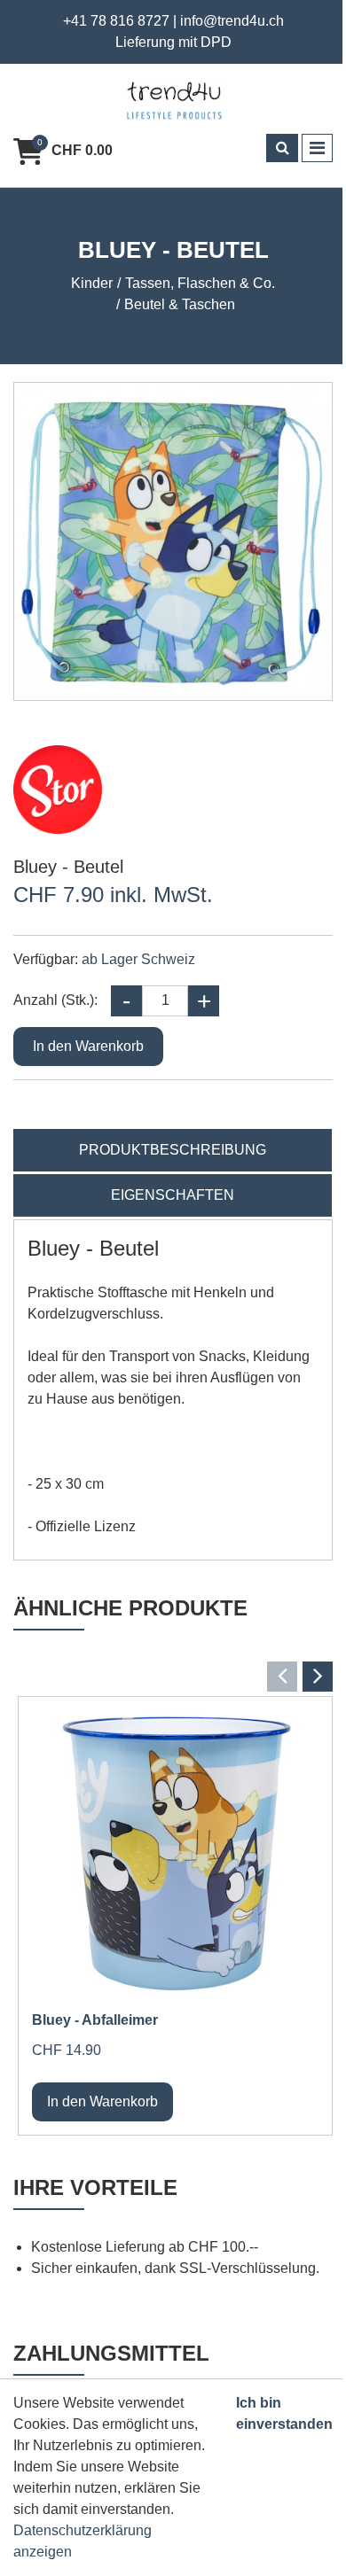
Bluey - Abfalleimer (95, 2020)
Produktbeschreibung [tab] (173, 1150)
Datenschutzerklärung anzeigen (83, 2541)
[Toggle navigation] (317, 148)
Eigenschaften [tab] (173, 1195)
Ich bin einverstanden (284, 2413)
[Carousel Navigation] (173, 1677)
